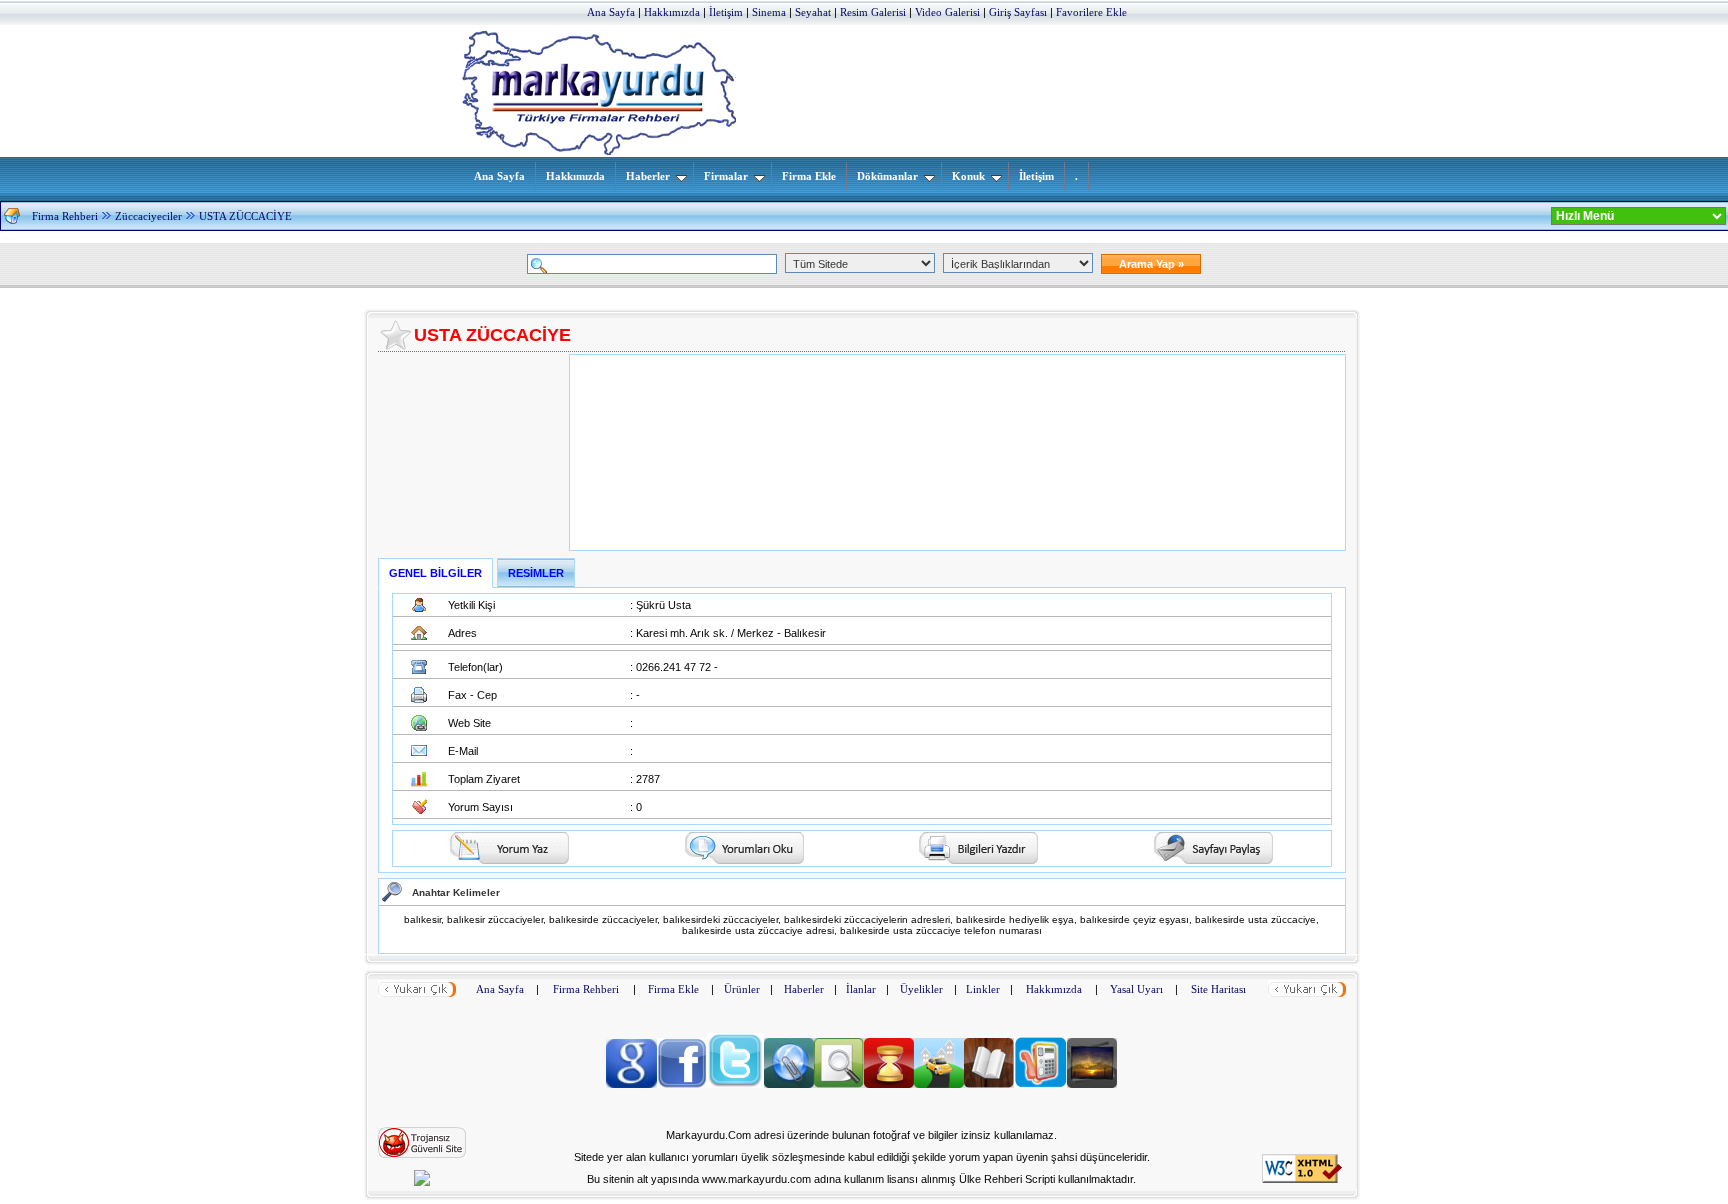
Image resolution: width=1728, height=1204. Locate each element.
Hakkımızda (672, 12)
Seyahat (813, 12)
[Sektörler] (889, 1084)
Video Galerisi (947, 12)
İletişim (726, 12)
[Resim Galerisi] (1092, 1084)
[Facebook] (682, 1084)
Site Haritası (1218, 989)
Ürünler (742, 989)
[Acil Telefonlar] (1040, 1084)
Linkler (983, 989)
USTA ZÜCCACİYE (245, 216)
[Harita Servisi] (939, 1084)
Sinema (769, 12)
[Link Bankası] (789, 1084)
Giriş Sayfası (1018, 12)
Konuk (968, 176)
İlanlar (861, 989)
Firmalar (726, 176)
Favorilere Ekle (1091, 12)
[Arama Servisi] (839, 1084)
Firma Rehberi (65, 216)
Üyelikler (921, 989)
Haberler (648, 176)
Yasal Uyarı (1136, 989)
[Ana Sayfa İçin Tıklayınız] (12, 220)
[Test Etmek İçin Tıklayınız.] (422, 1154)
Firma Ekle (809, 176)
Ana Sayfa (611, 12)
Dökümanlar (887, 176)
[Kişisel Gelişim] (989, 1084)
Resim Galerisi (873, 12)
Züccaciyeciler (148, 216)
